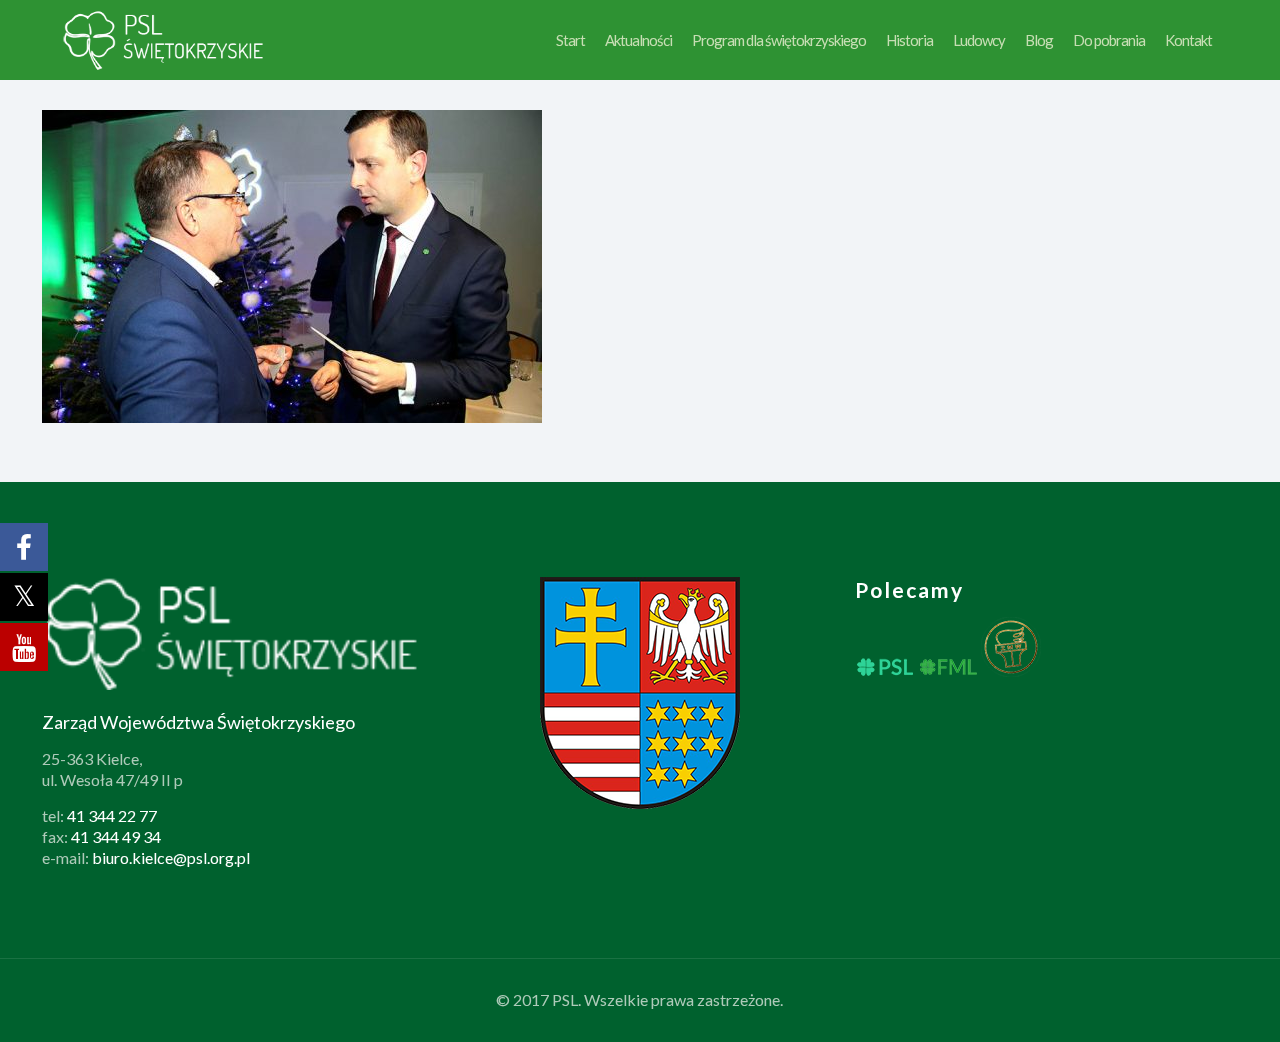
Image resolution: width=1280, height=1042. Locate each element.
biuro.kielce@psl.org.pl (171, 857)
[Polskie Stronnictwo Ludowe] (164, 40)
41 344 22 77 (112, 815)
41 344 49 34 (116, 836)
